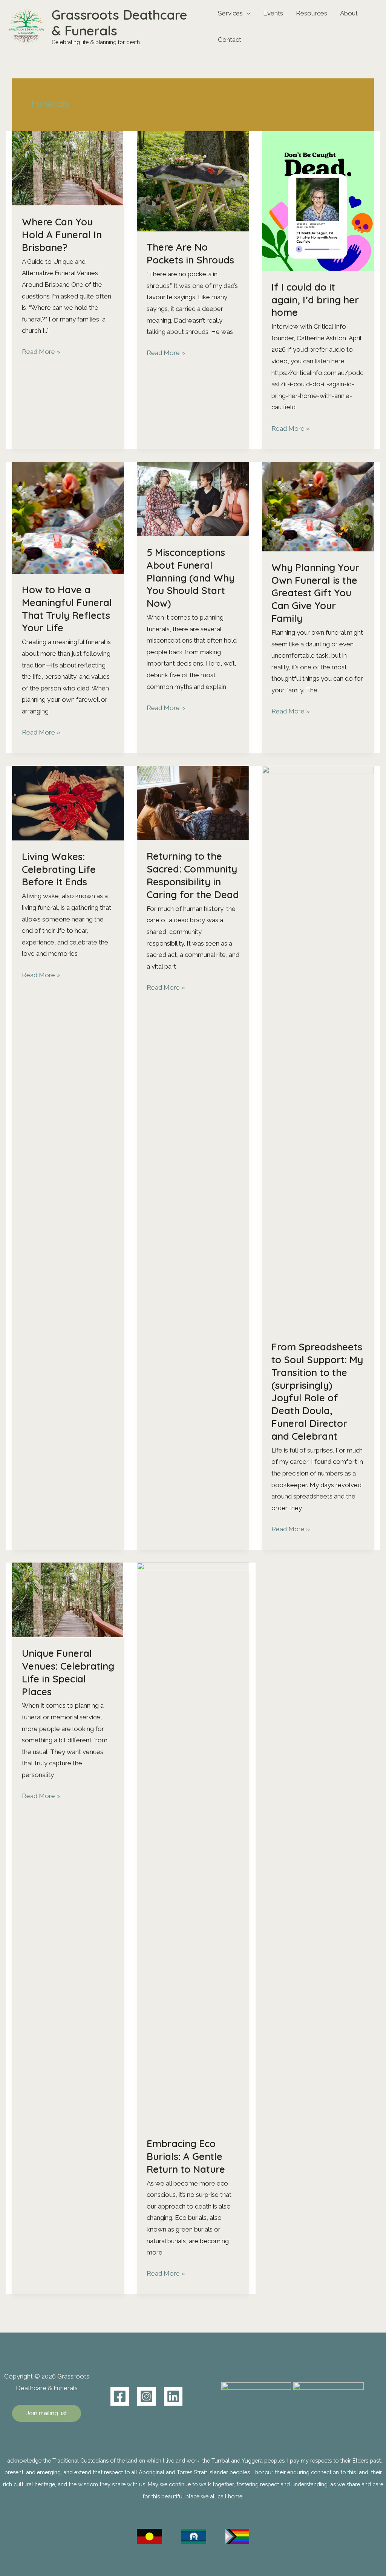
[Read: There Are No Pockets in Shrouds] (193, 181)
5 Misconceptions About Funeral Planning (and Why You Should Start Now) (191, 578)
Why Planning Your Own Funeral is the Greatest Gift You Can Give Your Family (315, 593)
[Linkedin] (173, 2396)
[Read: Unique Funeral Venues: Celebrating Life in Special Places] (68, 1599)
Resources (312, 13)
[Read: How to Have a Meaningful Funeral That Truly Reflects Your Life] (68, 517)
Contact (230, 40)
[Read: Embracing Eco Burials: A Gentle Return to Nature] (193, 1844)
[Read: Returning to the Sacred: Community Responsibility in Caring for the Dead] (193, 802)
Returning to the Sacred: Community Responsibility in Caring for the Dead (193, 875)
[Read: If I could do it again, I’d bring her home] (318, 201)
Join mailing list (47, 2413)
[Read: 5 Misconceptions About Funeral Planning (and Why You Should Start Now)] (193, 499)
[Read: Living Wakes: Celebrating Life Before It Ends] (68, 802)
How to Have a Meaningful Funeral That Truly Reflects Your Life (67, 609)
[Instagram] (146, 2396)
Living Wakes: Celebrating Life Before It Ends (59, 869)
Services (230, 13)
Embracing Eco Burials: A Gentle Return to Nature (186, 2156)
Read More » (41, 353)
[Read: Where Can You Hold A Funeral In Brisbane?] (68, 168)
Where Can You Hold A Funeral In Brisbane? (62, 235)
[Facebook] (120, 2396)
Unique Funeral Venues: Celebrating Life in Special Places (68, 1672)
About (349, 13)
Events (273, 13)
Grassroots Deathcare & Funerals (119, 23)
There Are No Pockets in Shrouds (190, 253)
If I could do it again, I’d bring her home (315, 300)
